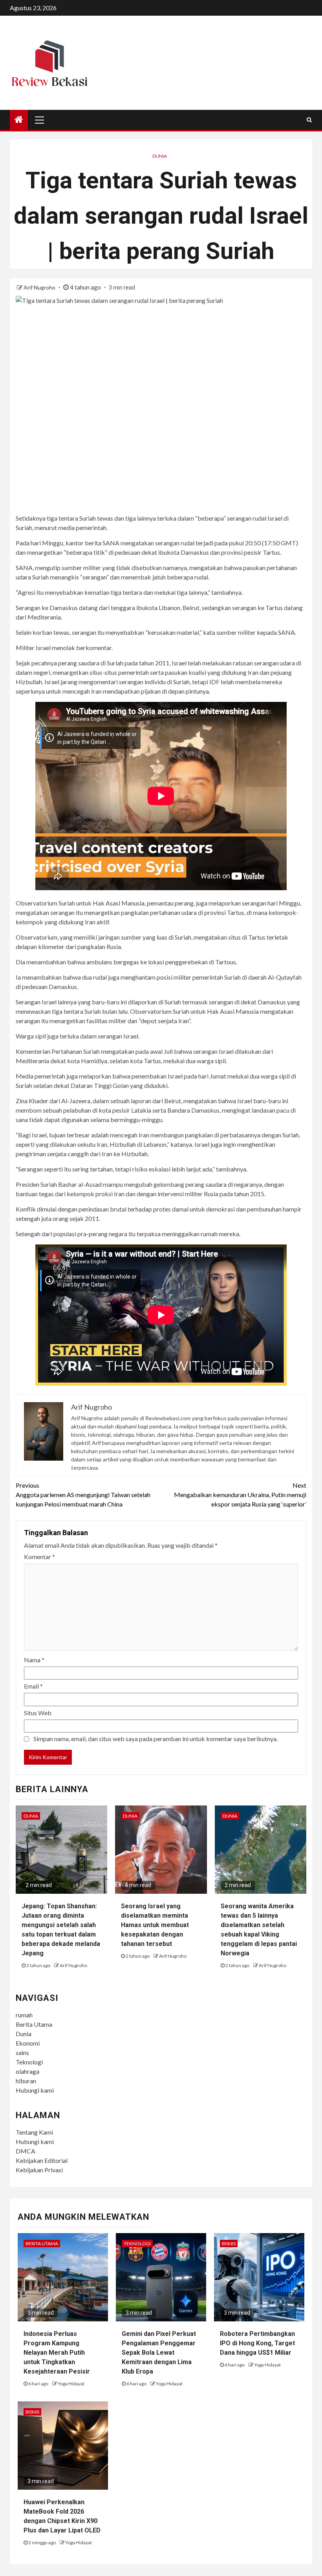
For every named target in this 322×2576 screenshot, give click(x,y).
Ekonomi (28, 2043)
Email (33, 1686)
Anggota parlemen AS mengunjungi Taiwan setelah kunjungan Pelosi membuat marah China (83, 1495)
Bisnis (229, 2244)
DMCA (26, 2151)
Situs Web (38, 1713)
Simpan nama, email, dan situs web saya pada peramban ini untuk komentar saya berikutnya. (156, 1739)
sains (22, 2052)
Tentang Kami (34, 2132)
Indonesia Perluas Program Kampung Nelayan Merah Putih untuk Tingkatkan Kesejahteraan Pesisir (57, 2353)
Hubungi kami (35, 2090)
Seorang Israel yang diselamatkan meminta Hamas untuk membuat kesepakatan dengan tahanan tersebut (155, 1925)
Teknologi (29, 2062)
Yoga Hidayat (71, 2384)
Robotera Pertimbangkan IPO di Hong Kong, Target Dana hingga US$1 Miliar (257, 2343)
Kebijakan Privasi (39, 2170)
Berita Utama (34, 2024)
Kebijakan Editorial (42, 2160)
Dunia (160, 156)
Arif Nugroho (40, 287)
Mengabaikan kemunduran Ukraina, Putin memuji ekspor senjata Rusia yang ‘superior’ (240, 1495)
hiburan (26, 2081)
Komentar (39, 1557)
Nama (34, 1660)
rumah (24, 2015)
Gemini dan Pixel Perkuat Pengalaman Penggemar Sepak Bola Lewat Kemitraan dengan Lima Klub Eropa (159, 2353)
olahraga (27, 2071)
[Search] (309, 120)
